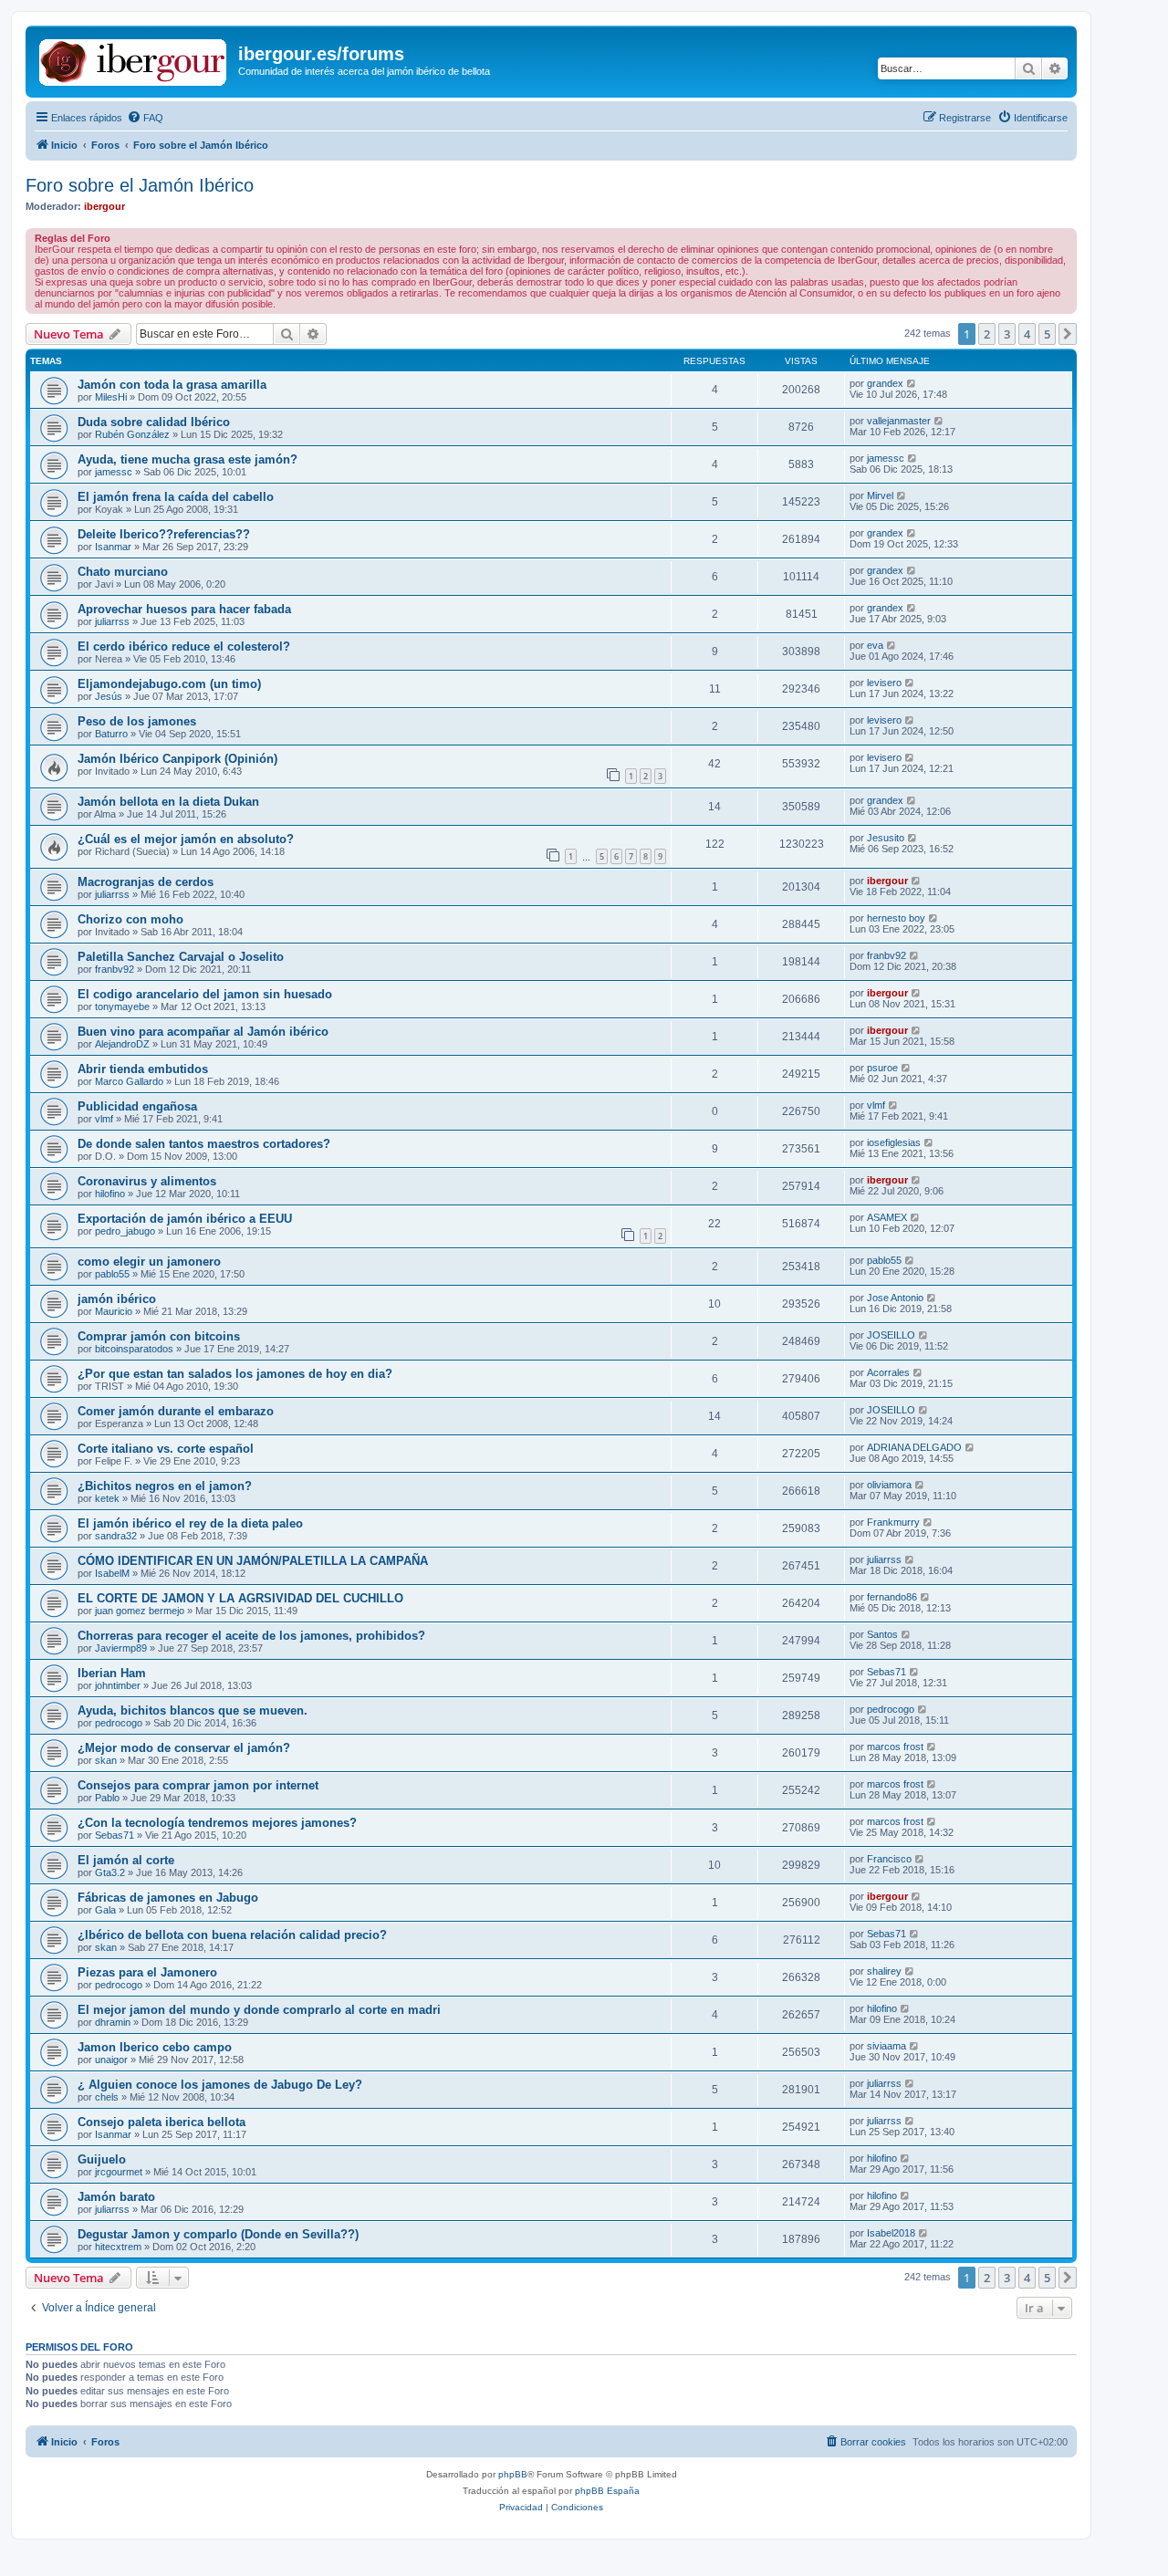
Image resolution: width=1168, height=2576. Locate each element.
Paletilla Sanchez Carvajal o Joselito (181, 957)
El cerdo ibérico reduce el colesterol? (184, 647)
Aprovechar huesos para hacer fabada (184, 609)
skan (106, 1760)
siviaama (886, 2046)
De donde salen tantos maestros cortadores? (204, 1144)
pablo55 (112, 1274)
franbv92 (115, 969)
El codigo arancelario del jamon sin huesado (205, 994)
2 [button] (987, 334)
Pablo (107, 1798)
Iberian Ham (112, 1673)
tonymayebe (122, 1006)
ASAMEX (887, 1217)
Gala (105, 1910)
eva (875, 645)
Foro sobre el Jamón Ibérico (140, 185)
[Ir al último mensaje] (912, 383)
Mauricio (114, 1311)
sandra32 (116, 1536)
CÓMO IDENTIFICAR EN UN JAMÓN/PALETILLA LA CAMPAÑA (253, 1561)
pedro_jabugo (125, 1231)
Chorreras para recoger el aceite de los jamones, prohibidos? (251, 1636)
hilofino (110, 1194)
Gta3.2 (110, 1872)
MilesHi (111, 397)
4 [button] (1027, 334)
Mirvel (880, 495)
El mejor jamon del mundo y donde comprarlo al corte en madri (259, 2010)
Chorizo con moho (130, 919)
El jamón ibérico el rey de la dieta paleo (190, 1523)
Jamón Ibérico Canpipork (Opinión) (177, 759)
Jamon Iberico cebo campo (155, 2047)
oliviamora (889, 1485)
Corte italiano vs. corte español (166, 1449)
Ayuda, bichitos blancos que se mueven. (193, 1710)
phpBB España (607, 2491)
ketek (107, 1498)
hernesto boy (896, 918)
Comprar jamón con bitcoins (159, 1336)
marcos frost (895, 1747)
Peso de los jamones (137, 721)
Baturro (111, 734)
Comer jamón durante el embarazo (176, 1411)
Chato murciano (123, 572)
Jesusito (886, 838)
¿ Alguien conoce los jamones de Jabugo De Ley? (220, 2085)
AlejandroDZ (122, 1044)
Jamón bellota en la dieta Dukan (168, 802)
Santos (882, 1634)
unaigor (111, 2060)
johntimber (118, 1685)
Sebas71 (886, 1672)
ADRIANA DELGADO (914, 1447)
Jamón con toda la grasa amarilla (172, 385)
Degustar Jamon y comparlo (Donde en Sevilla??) (218, 2234)
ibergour (104, 206)
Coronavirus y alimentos (147, 1181)
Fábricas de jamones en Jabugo (168, 1898)
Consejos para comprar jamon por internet (198, 1785)
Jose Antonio (895, 1298)
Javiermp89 (121, 1648)
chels (107, 2097)
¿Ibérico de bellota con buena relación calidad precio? (232, 1935)
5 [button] (1047, 334)
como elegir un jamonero (149, 1262)
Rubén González (132, 434)
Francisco (889, 1859)
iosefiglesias (894, 1142)
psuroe (882, 1068)
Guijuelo (102, 2159)
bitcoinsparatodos (134, 1349)
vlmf (104, 1119)
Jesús (109, 696)
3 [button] (1007, 334)
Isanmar (113, 547)
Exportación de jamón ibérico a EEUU (185, 1219)
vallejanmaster (899, 421)
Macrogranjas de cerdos (146, 882)
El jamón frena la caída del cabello (176, 497)
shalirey (884, 1971)
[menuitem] (145, 118)
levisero (884, 683)
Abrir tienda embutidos (143, 1069)
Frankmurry (893, 1522)
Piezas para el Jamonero (147, 1972)
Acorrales (888, 1372)
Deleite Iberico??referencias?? (164, 534)
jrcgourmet (119, 2172)
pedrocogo (119, 1723)
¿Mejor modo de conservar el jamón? (184, 1748)
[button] (1068, 334)
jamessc (114, 472)
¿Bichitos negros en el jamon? (165, 1486)
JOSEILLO (891, 1335)
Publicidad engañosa (137, 1106)
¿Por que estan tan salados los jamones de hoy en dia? (235, 1374)
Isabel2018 (891, 2233)
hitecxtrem (118, 2247)
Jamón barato (116, 2197)
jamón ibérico (117, 1299)
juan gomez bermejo (140, 1611)
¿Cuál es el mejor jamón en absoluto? (186, 839)
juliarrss (112, 621)
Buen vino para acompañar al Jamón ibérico (203, 1032)
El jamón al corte (126, 1860)
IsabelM (112, 1573)
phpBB (513, 2474)
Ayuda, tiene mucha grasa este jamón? (188, 459)
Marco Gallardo (129, 1081)
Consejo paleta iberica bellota (162, 2122)
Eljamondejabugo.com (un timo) (169, 684)
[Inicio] (134, 59)
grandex (885, 383)
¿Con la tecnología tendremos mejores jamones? (217, 1823)
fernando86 (892, 1597)
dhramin (113, 2022)
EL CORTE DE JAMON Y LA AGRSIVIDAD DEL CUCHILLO (240, 1598)
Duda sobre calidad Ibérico (154, 422)
